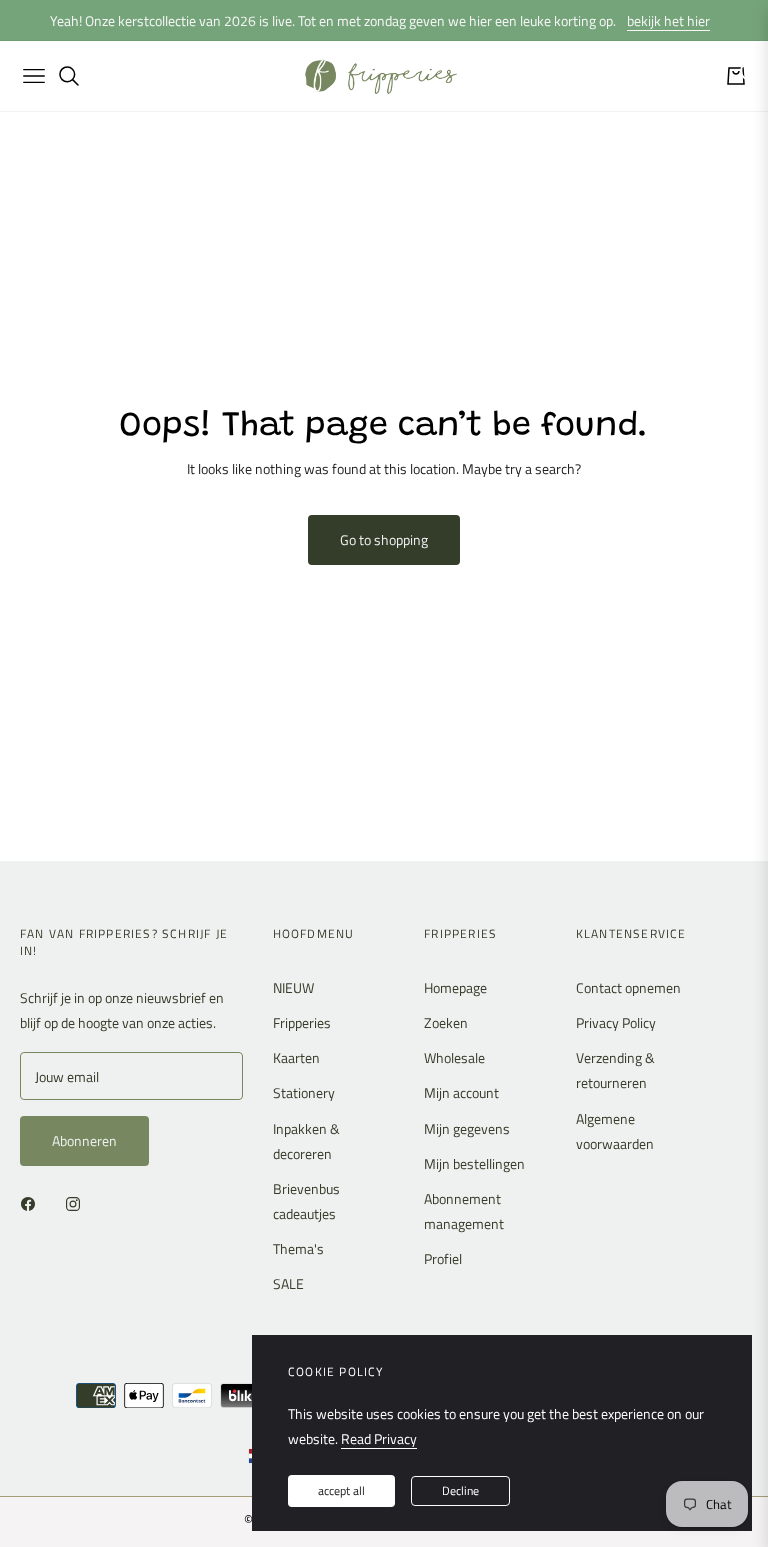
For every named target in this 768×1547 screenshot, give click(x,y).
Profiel (443, 1258)
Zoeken (446, 1022)
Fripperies (302, 1022)
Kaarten (296, 1057)
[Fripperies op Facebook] (33, 1202)
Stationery (304, 1092)
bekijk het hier (668, 20)
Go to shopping (384, 539)
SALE (288, 1283)
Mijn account (461, 1092)
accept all (341, 1490)
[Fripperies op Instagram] (78, 1202)
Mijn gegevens (467, 1128)
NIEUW (293, 987)
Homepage (455, 987)
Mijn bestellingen (474, 1163)
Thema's (298, 1248)
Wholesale (454, 1057)
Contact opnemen (628, 987)
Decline (460, 1490)
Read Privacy (379, 1438)
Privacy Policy (616, 1022)
